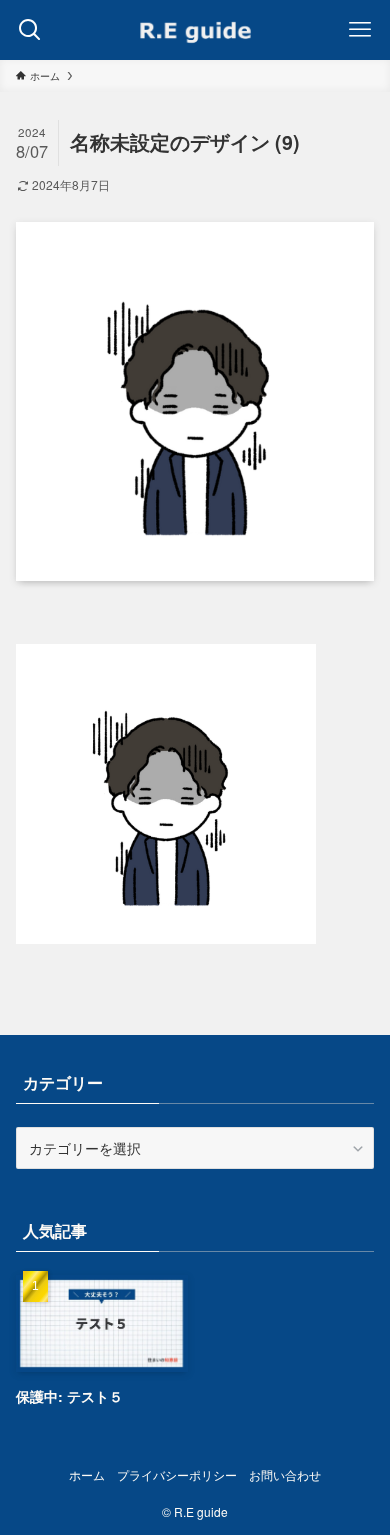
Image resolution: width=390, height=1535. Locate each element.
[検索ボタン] (30, 30)
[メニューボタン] (360, 30)
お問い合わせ (285, 1475)
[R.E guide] (195, 30)
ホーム (87, 1475)
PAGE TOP (360, 1470)
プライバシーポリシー (177, 1475)
